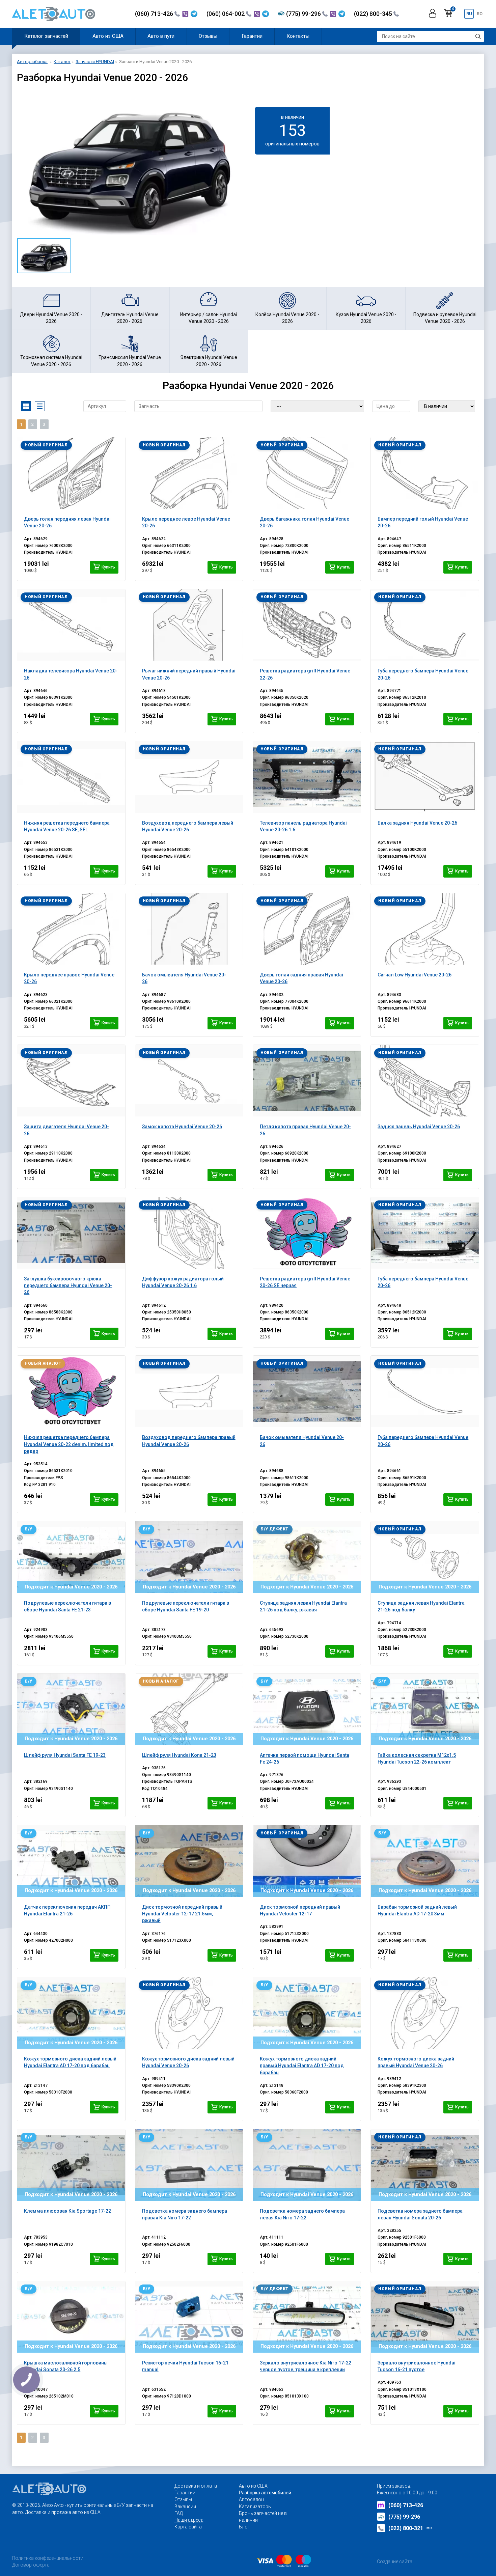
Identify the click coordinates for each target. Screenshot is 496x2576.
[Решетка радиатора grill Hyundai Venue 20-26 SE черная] (307, 1233)
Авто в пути (161, 36)
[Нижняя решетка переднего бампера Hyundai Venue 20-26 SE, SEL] (71, 777)
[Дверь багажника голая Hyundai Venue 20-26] (307, 473)
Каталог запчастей (46, 36)
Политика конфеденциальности (48, 2558)
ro (480, 14)
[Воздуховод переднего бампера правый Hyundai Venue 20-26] (189, 1391)
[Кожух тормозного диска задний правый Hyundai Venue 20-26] (425, 2013)
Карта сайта (188, 2527)
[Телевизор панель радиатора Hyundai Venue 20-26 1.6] (307, 777)
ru (469, 14)
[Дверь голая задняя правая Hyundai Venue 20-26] (307, 929)
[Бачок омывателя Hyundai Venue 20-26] (189, 929)
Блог (244, 2527)
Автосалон (251, 2499)
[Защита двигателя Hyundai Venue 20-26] (71, 1081)
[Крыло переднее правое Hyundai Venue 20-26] (71, 929)
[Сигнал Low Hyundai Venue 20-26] (425, 929)
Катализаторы (255, 2506)
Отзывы (208, 36)
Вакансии (185, 2506)
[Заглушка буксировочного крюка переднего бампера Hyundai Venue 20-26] (71, 1233)
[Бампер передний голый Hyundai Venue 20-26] (425, 473)
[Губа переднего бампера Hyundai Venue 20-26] (425, 625)
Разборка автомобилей (265, 2493)
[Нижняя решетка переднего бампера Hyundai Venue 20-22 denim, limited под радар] (71, 1391)
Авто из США (108, 36)
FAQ (179, 2513)
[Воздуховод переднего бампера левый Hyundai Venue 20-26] (189, 777)
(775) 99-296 (304, 14)
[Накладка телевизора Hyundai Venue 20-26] (71, 625)
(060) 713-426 (155, 14)
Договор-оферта (31, 2565)
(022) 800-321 (410, 2528)
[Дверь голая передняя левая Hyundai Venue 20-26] (71, 473)
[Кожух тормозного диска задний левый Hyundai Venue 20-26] (189, 2013)
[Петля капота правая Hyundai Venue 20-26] (307, 1081)
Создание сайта (395, 2561)
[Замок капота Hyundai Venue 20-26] (189, 1081)
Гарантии (252, 36)
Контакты (298, 36)
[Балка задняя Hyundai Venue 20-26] (425, 777)
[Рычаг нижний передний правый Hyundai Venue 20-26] (189, 625)
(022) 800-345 (374, 14)
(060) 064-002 (226, 14)
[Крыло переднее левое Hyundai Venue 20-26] (189, 473)
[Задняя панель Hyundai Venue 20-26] (425, 1081)
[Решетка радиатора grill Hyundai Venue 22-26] (307, 625)
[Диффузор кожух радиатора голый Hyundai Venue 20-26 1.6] (189, 1233)
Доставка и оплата (196, 2486)
